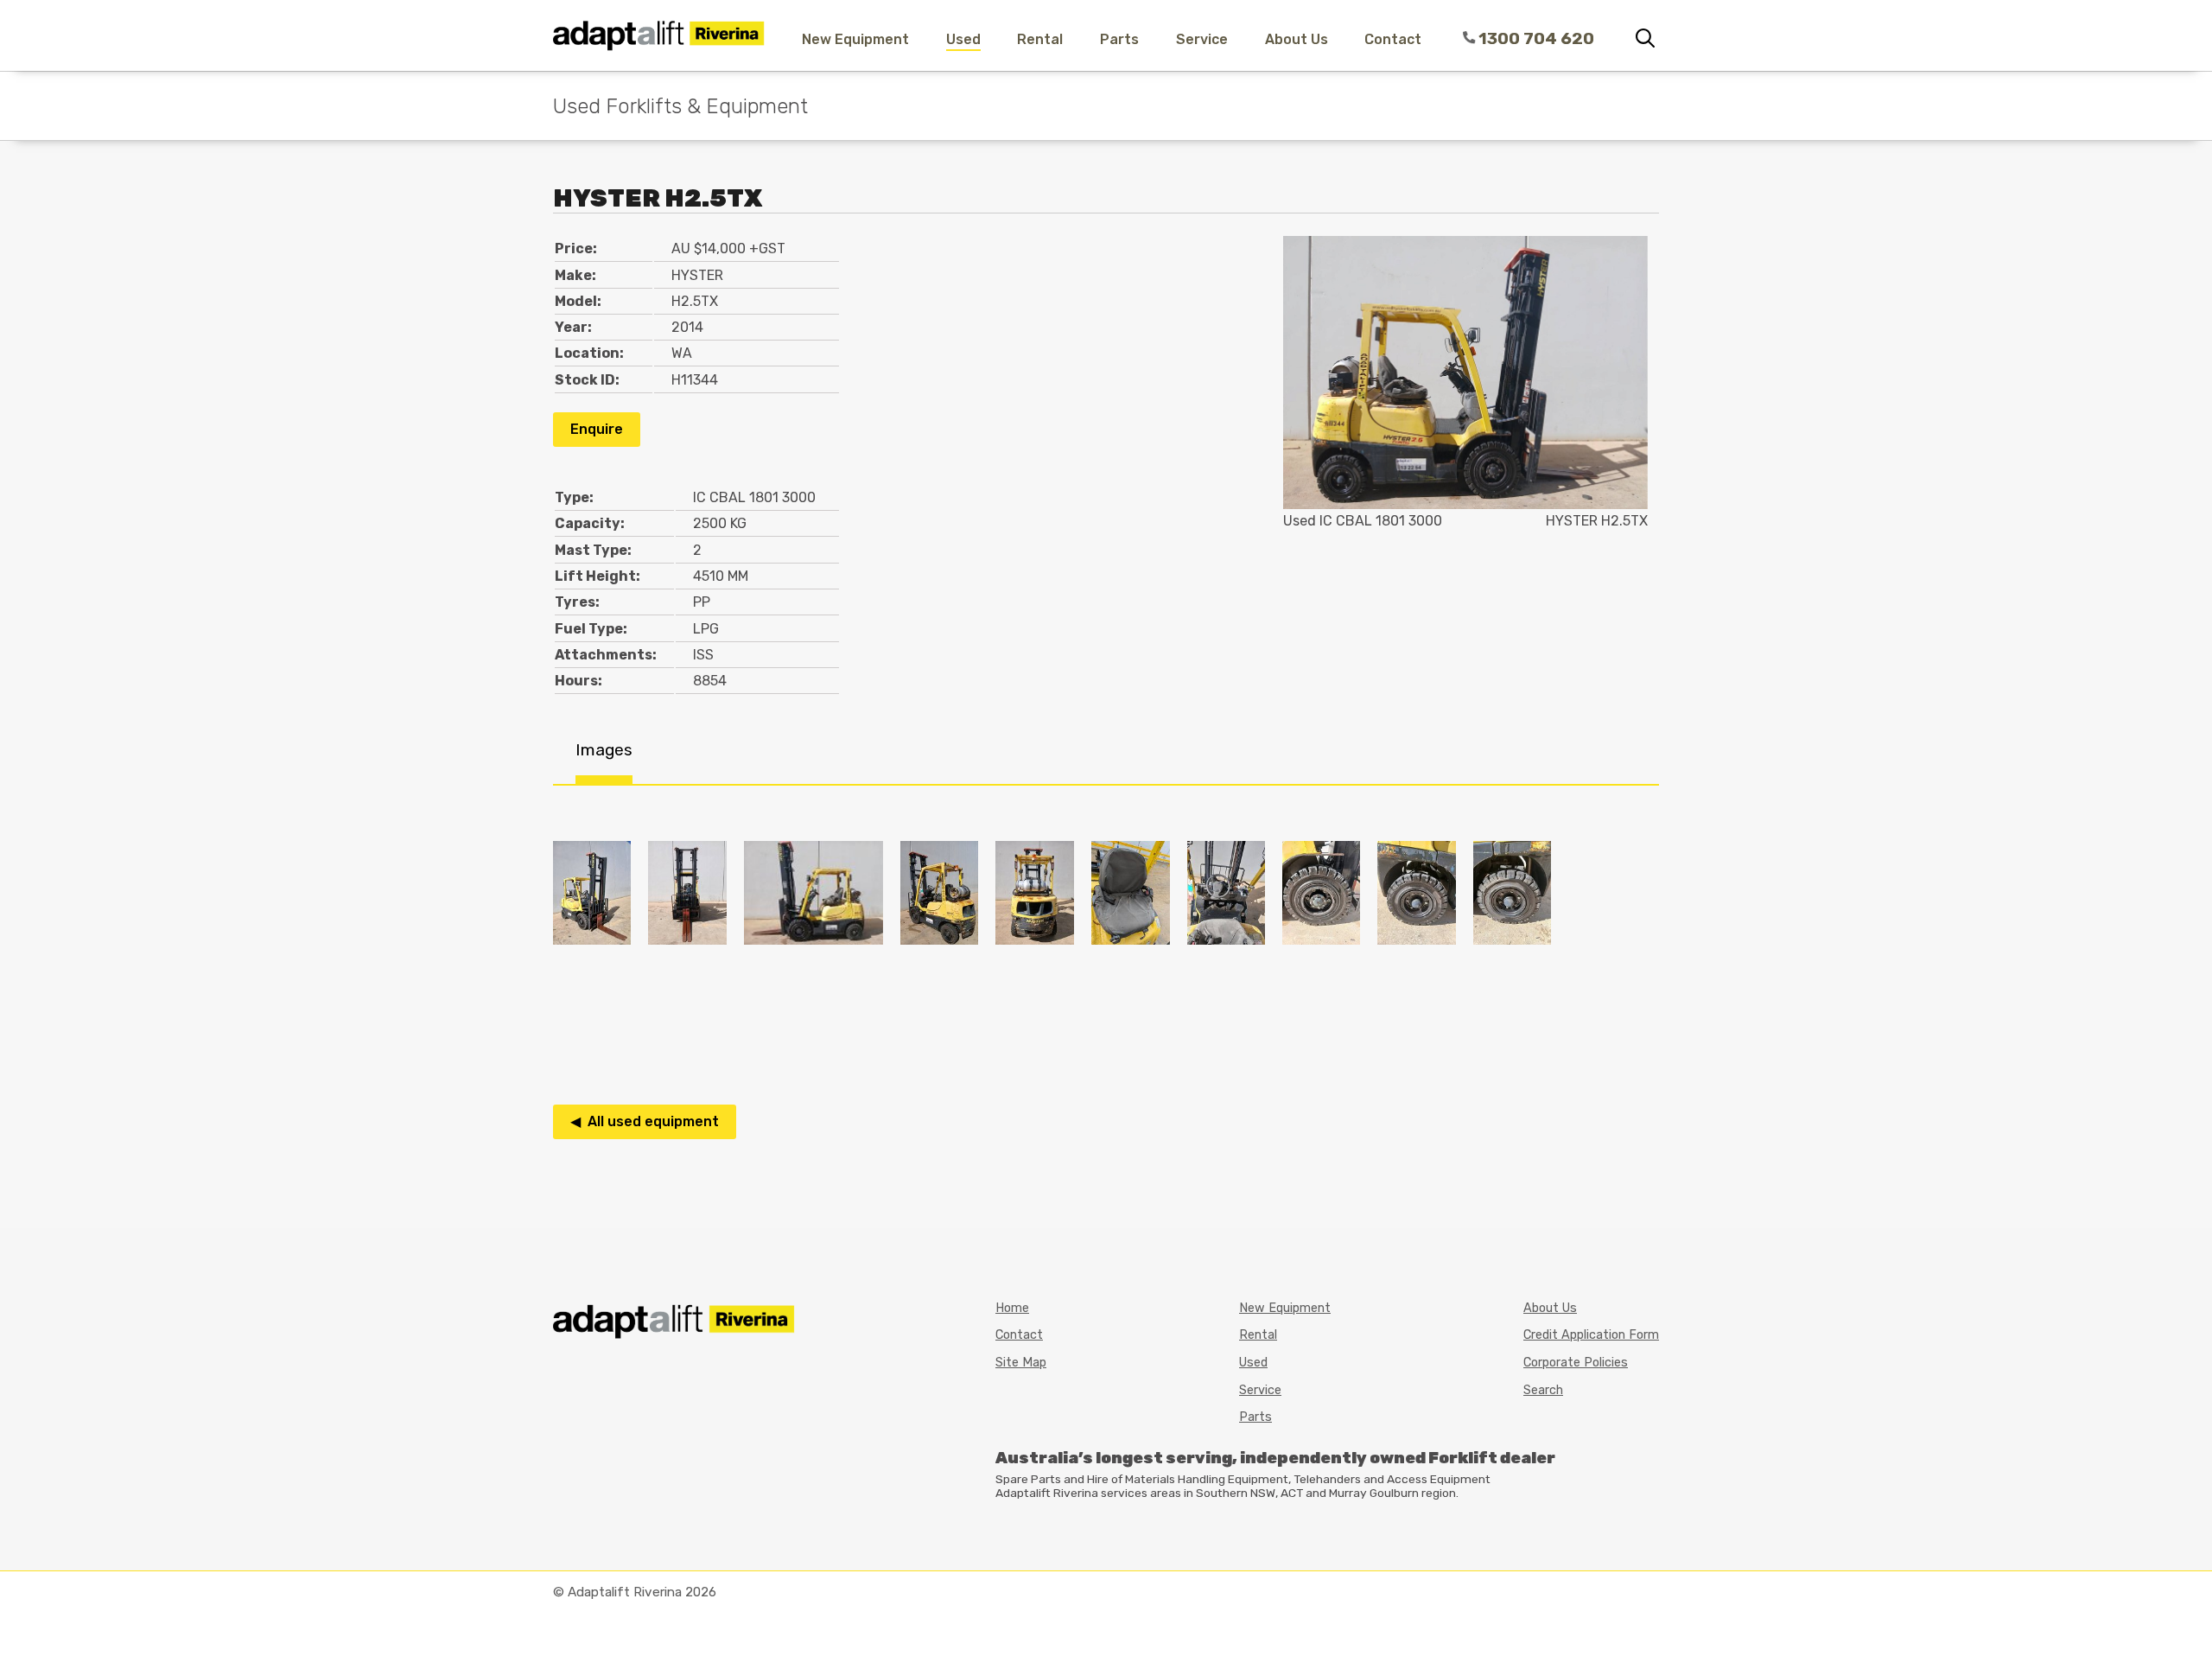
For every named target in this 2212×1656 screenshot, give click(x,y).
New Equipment (855, 39)
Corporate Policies (1576, 1363)
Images (604, 750)
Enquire (597, 429)
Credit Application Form (1591, 1335)
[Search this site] (1645, 39)
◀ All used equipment (645, 1121)
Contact (1393, 39)
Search (1543, 1390)
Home (1012, 1308)
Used (963, 39)
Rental (1040, 39)
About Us (1297, 39)
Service (1202, 39)
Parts (1119, 39)
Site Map (1021, 1363)
